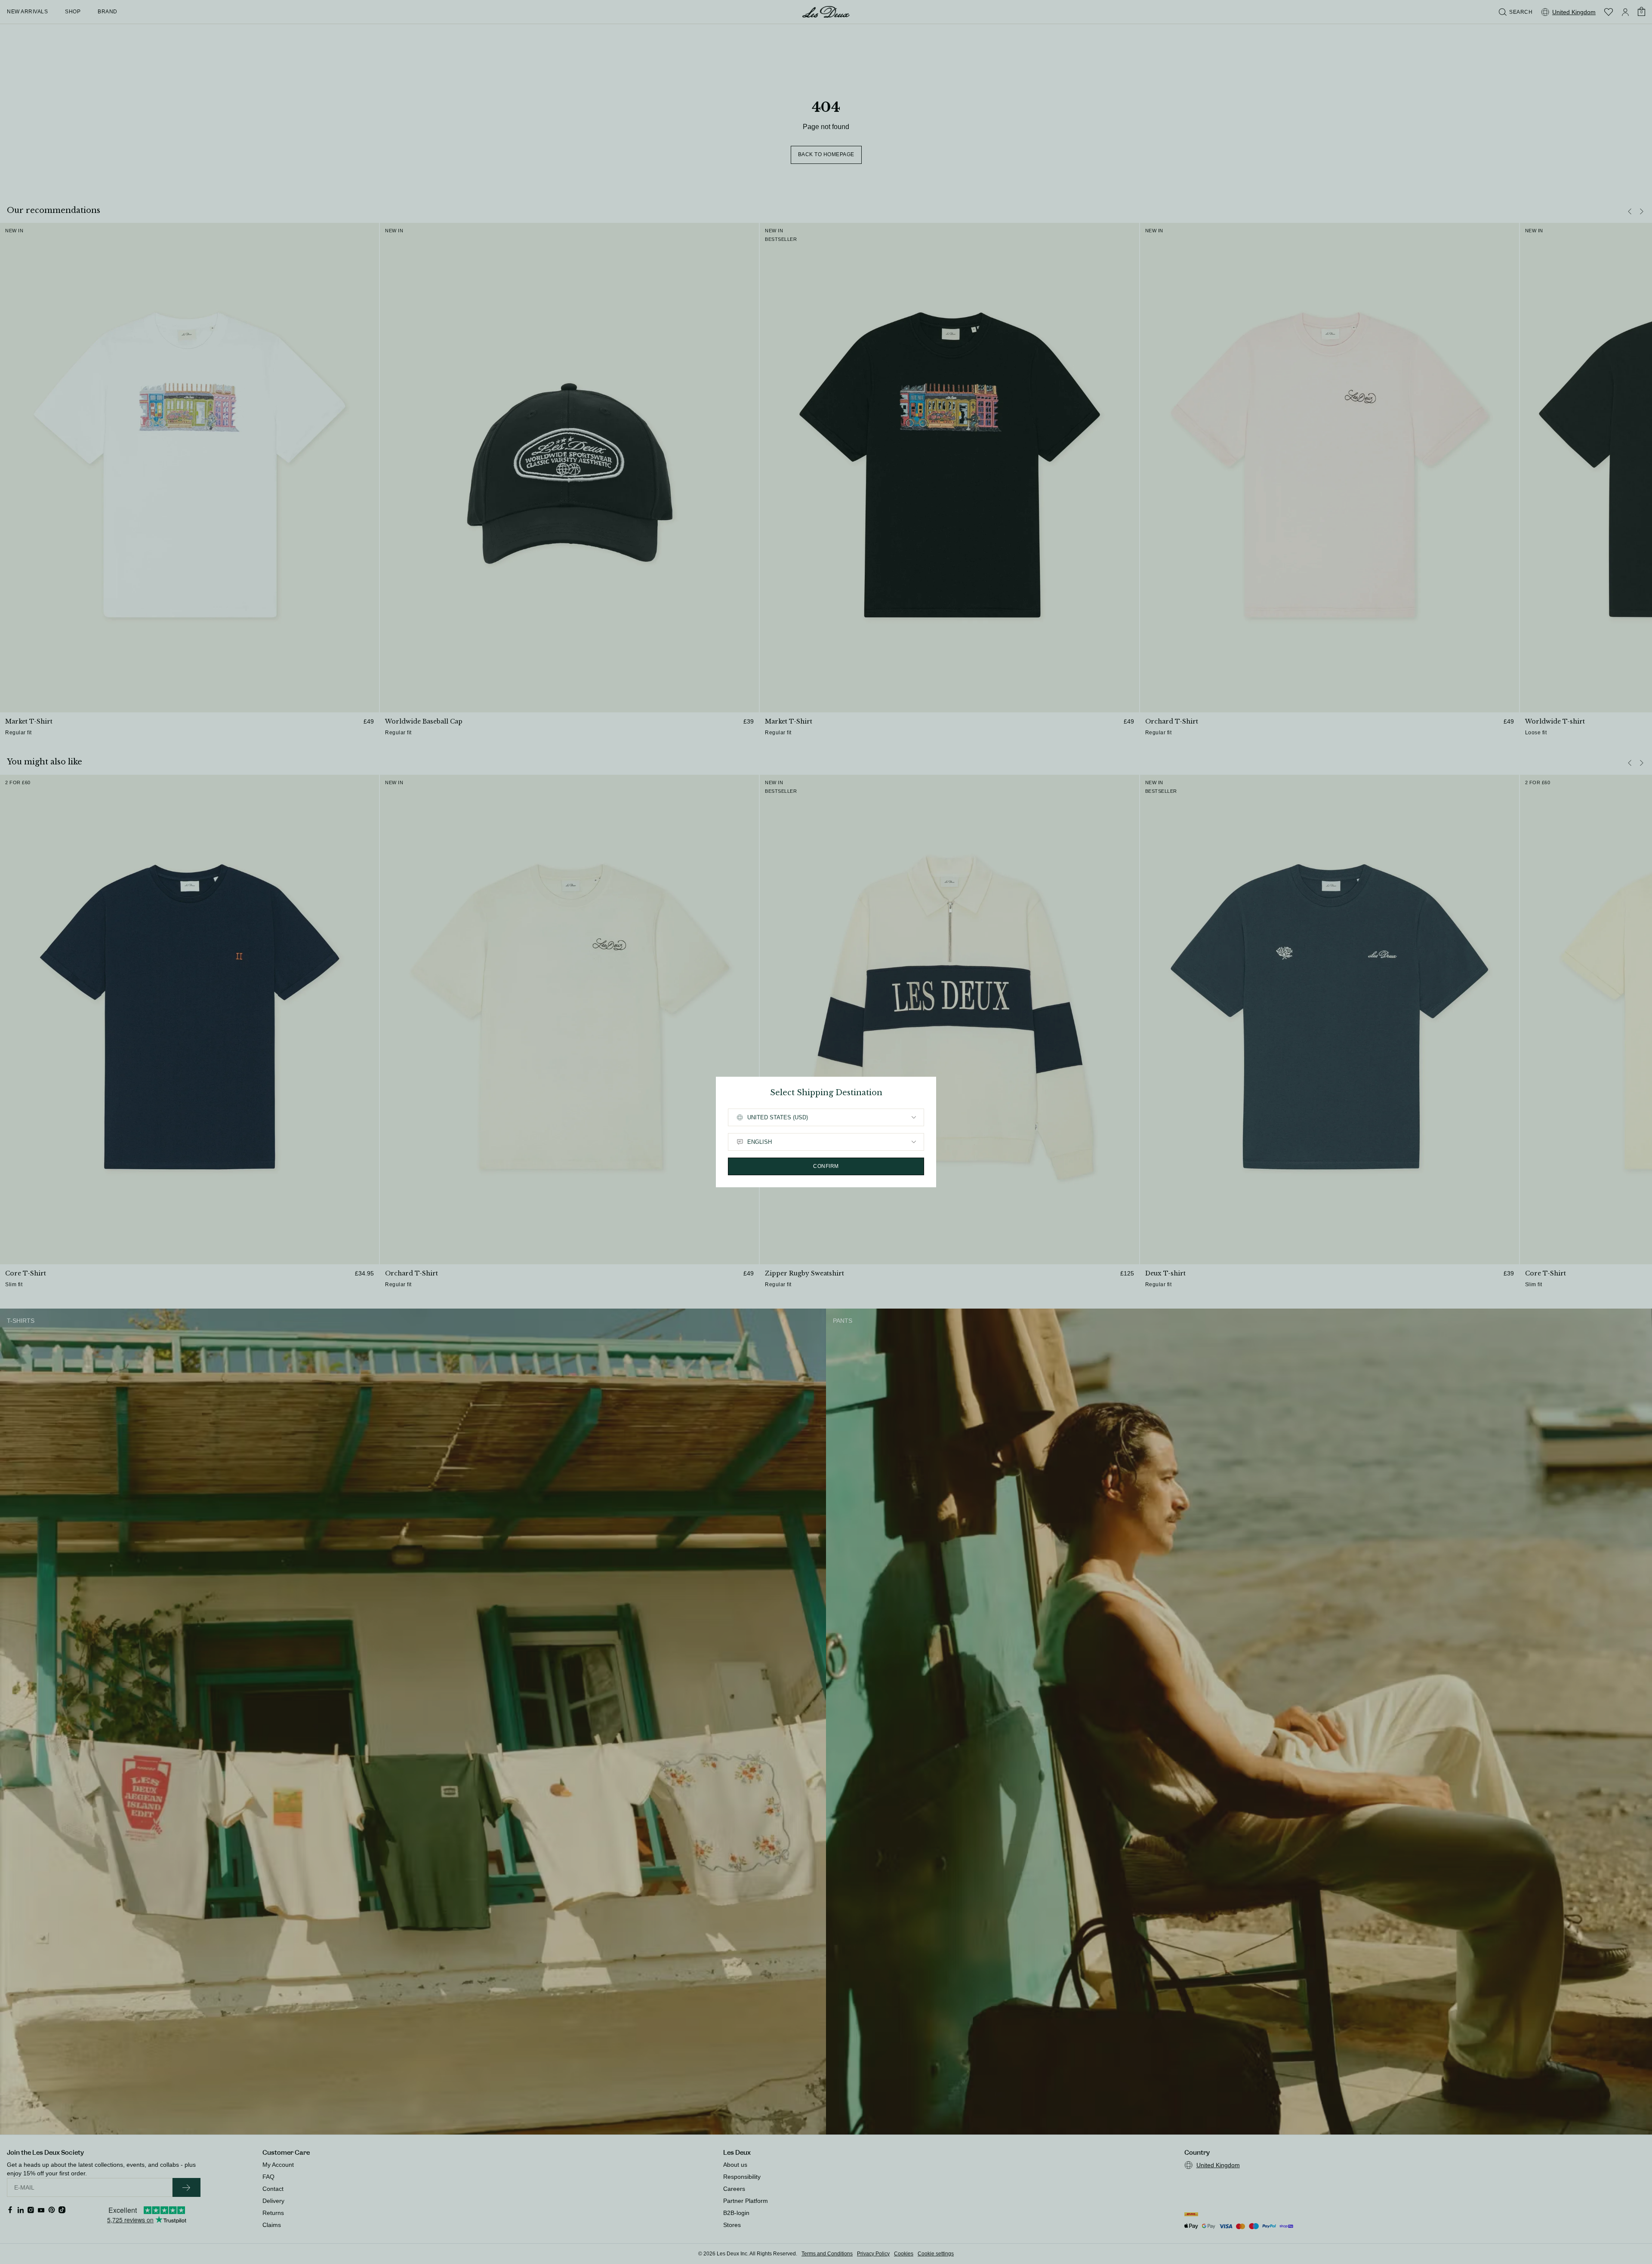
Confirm (826, 1166)
